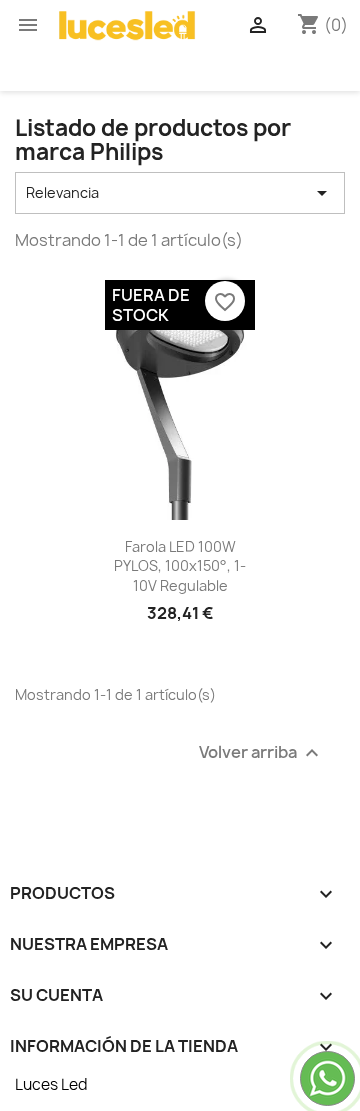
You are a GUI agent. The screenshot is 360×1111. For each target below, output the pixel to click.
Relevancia (180, 193)
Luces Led (51, 1084)
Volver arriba (261, 753)
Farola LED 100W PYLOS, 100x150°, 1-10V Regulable (180, 566)
